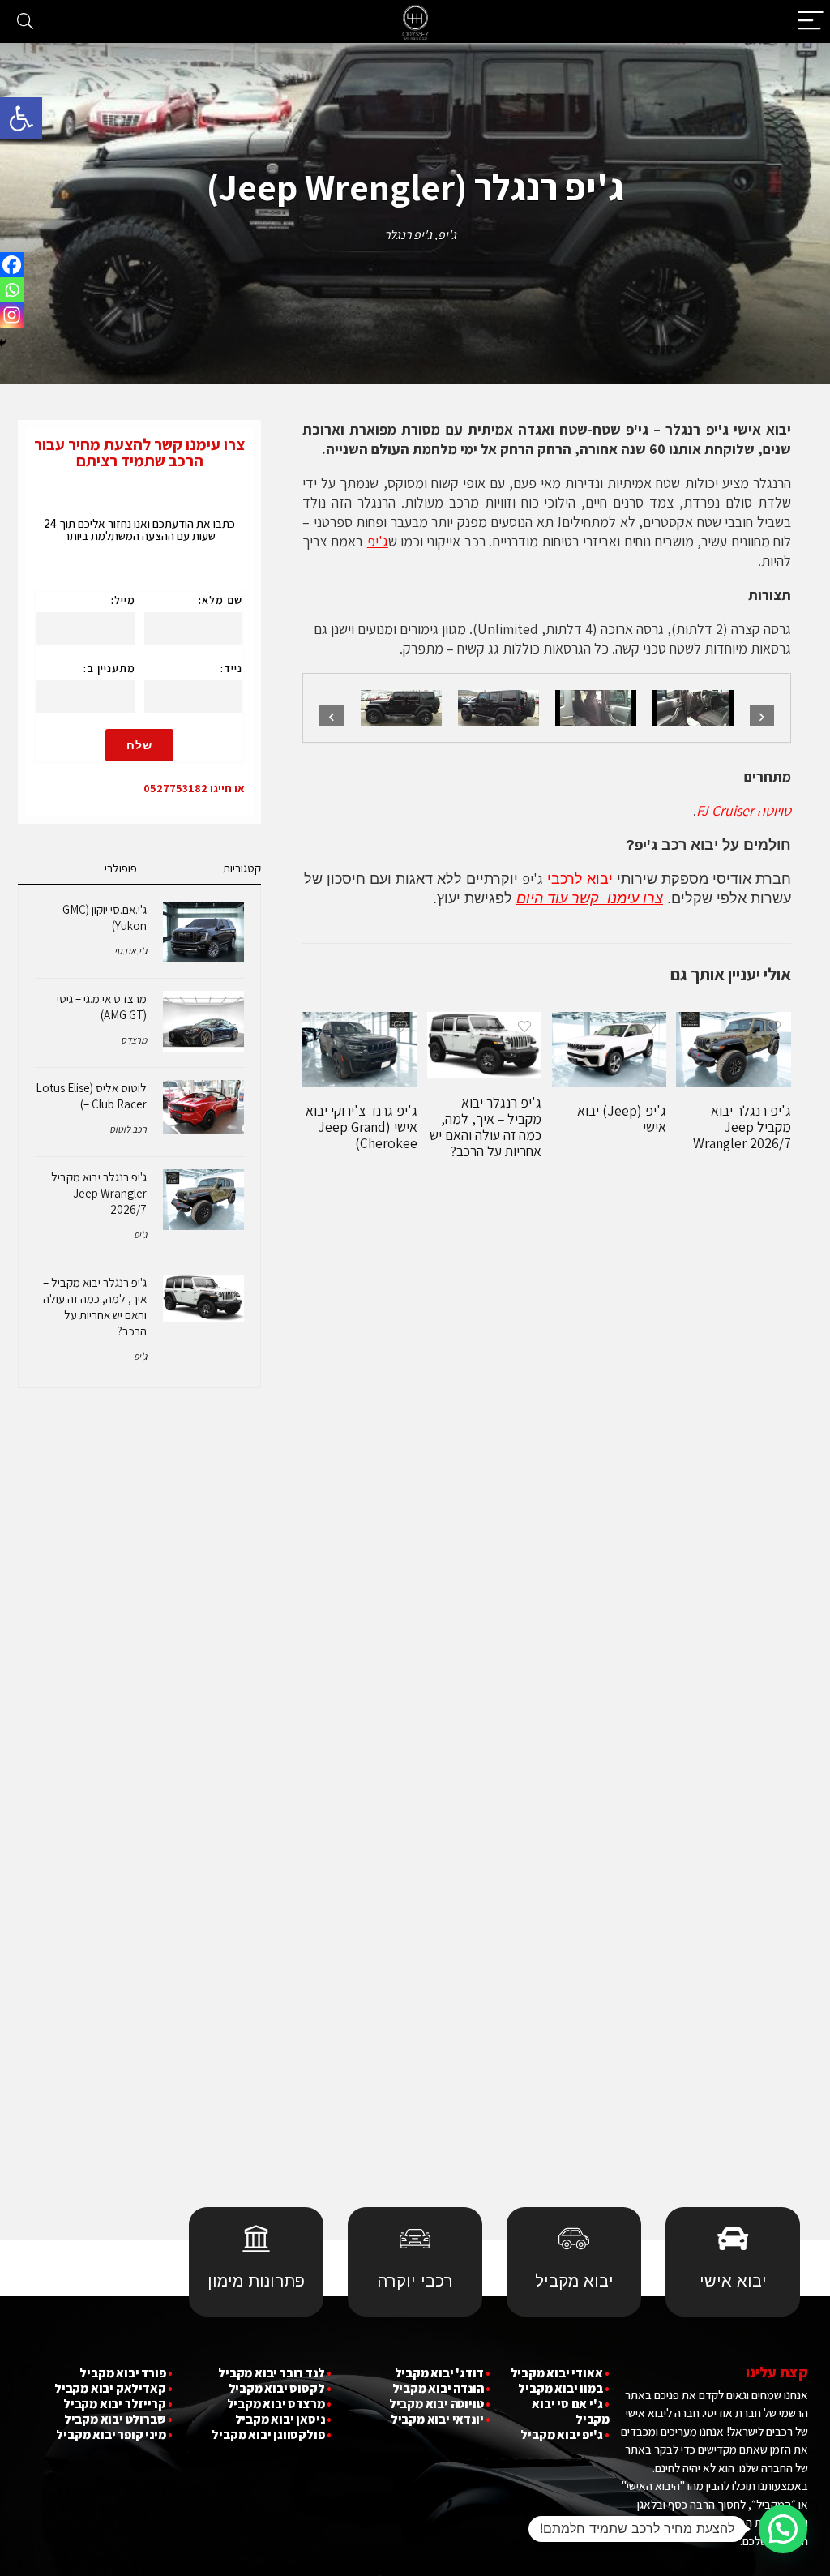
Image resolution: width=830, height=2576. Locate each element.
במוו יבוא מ (574, 2388)
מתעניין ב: (109, 668)
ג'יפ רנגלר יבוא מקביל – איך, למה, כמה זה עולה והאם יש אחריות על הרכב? (486, 1127)
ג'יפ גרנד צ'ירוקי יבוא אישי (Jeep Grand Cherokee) (362, 1127)
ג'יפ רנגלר (408, 235)
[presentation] (332, 717)
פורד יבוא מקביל (122, 2373)
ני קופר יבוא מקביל (105, 2435)
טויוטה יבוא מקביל (436, 2404)
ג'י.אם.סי (130, 951)
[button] (21, 118)
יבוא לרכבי (580, 879)
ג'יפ (447, 235)
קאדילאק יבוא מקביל (110, 2388)
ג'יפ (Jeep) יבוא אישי (622, 1119)
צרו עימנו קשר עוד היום (590, 898)
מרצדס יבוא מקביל (276, 2404)
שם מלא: (220, 600)
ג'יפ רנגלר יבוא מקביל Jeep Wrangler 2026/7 (742, 1127)
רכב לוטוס (128, 1129)
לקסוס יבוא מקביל (277, 2388)
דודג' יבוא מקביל (439, 2373)
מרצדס (134, 1040)
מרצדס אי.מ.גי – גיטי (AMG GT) (102, 1007)
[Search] (25, 21)
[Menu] (811, 21)
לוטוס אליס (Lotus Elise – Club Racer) (91, 1096)
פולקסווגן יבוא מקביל (268, 2435)
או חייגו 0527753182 (194, 788)
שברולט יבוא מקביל (115, 2419)
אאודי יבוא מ (570, 2373)
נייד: (231, 668)
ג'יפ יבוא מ (575, 2435)
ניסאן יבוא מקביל (280, 2419)
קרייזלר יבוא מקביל (114, 2404)
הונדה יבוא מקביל (438, 2388)
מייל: (123, 600)
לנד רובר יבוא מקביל (271, 2373)
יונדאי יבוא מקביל (437, 2419)
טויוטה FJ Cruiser (744, 810)
